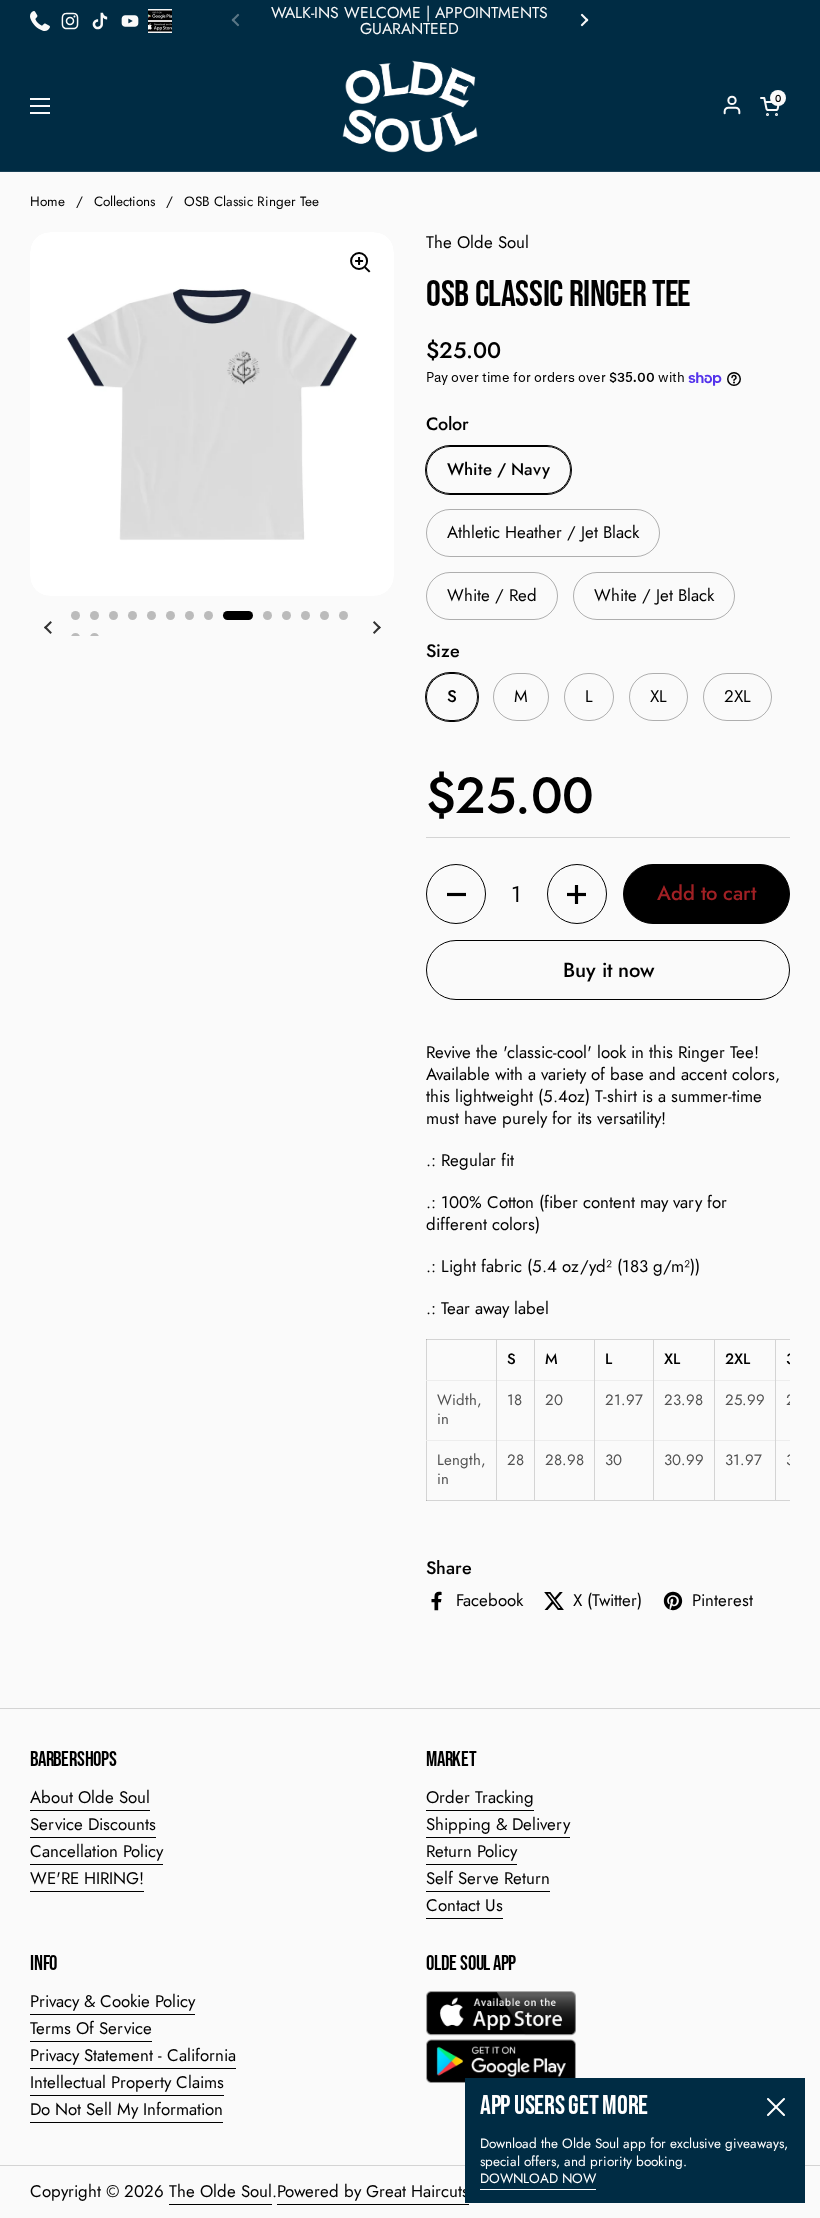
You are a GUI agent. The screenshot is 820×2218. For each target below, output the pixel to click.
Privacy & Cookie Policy (112, 2001)
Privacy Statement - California (133, 2055)
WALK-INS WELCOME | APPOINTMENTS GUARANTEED (409, 21)
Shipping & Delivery (498, 1824)
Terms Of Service (91, 2028)
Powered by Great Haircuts (373, 2191)
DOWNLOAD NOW (538, 2178)
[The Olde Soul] (410, 107)
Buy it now (608, 970)
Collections (124, 201)
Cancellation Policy (96, 1851)
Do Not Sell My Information (126, 2109)
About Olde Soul (90, 1797)
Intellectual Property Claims (127, 2082)
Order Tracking (480, 1797)
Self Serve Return (488, 1878)
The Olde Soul (220, 2191)
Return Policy (471, 1851)
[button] (770, 106)
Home (47, 201)
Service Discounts (93, 1824)
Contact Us (464, 1905)
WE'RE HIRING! (87, 1878)
